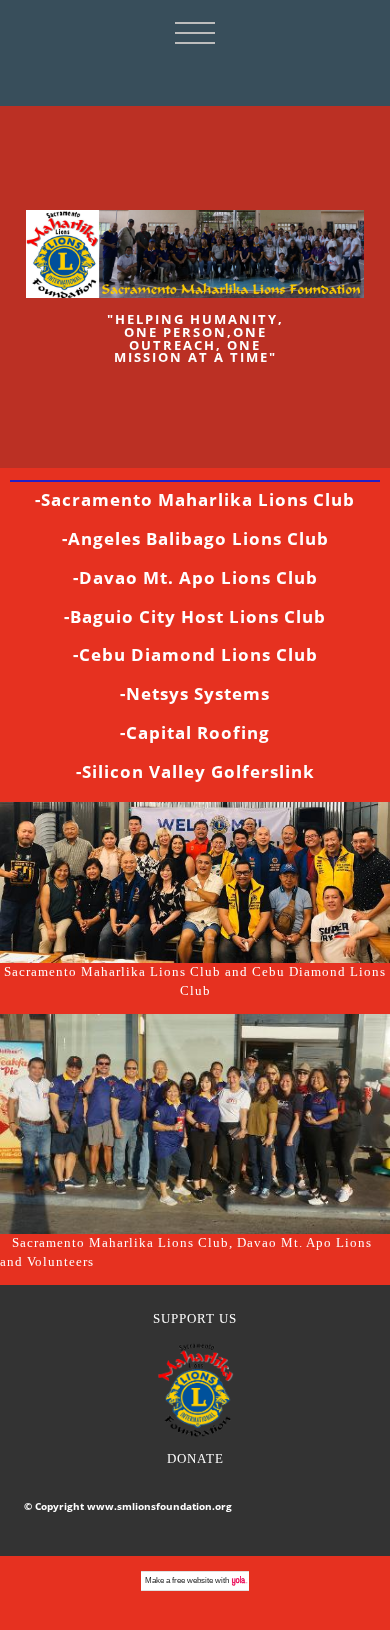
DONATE (195, 1459)
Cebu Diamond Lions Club (198, 654)
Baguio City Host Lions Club (198, 616)
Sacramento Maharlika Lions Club (198, 499)
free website (192, 1580)
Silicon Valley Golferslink (198, 771)
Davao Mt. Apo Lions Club (198, 577)
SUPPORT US (195, 1319)
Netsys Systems (198, 693)
